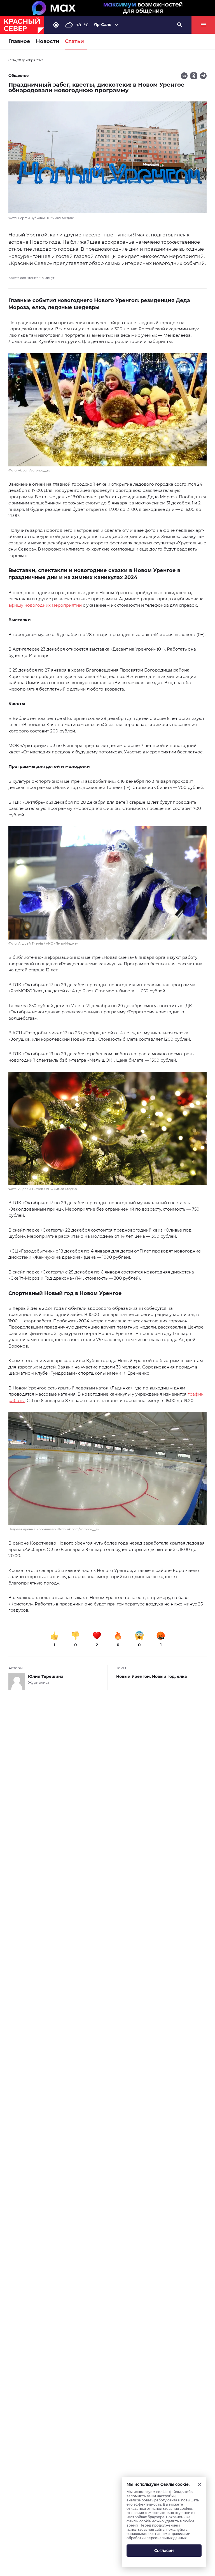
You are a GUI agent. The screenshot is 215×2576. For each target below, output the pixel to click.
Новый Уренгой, (134, 1676)
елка (182, 1676)
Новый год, (164, 1676)
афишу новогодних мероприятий (45, 605)
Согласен (164, 2551)
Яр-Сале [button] (103, 25)
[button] (107, 413)
